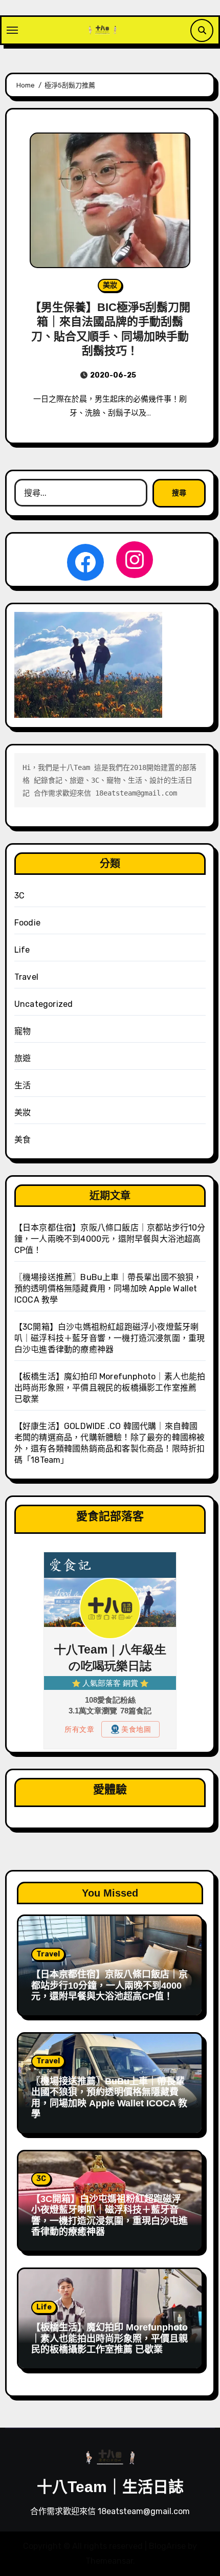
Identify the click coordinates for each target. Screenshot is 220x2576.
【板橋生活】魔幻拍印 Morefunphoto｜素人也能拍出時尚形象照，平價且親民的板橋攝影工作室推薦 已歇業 (110, 1388)
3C (19, 896)
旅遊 (23, 1058)
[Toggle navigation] (12, 30)
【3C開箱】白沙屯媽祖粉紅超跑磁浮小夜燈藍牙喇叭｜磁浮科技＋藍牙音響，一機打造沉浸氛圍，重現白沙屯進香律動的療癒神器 (110, 1338)
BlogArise (167, 2546)
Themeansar (109, 2561)
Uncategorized (44, 1004)
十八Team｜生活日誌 (110, 2487)
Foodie (27, 923)
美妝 (110, 285)
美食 (23, 1140)
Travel (26, 977)
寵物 (23, 1031)
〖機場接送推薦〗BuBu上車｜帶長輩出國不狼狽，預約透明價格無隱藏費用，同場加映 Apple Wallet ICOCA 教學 (108, 1289)
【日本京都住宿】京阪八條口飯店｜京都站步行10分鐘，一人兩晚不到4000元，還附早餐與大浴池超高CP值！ (110, 1239)
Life (22, 950)
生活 (23, 1085)
